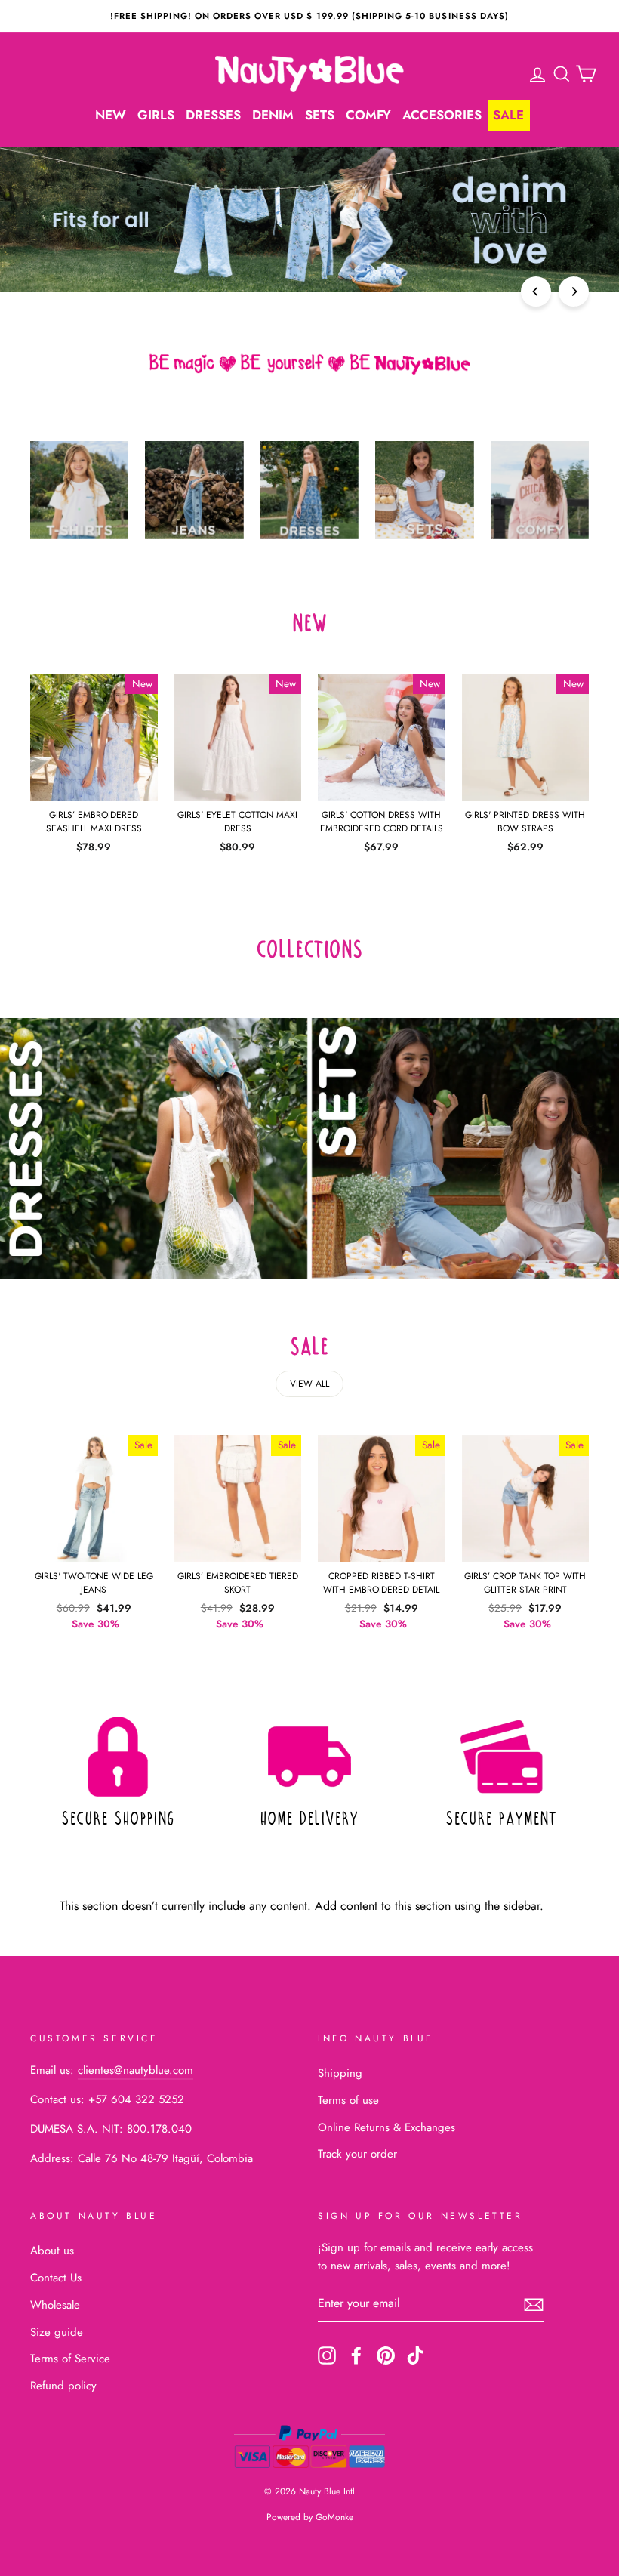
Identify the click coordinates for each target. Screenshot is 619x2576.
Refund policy (63, 2386)
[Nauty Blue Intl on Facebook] (356, 2355)
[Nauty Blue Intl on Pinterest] (386, 2355)
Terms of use (348, 2100)
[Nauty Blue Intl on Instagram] (327, 2355)
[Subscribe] (534, 2304)
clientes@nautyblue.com (136, 2070)
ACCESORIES (442, 115)
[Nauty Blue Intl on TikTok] (415, 2355)
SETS (320, 115)
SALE (508, 115)
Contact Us (56, 2278)
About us (52, 2251)
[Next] (574, 292)
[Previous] (536, 292)
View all (309, 1384)
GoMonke (334, 2517)
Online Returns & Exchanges (386, 2127)
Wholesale (55, 2305)
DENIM (273, 115)
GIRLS (156, 115)
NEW (111, 115)
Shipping (340, 2073)
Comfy (368, 115)
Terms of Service (70, 2359)
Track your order (357, 2154)
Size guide (57, 2332)
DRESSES (213, 115)
